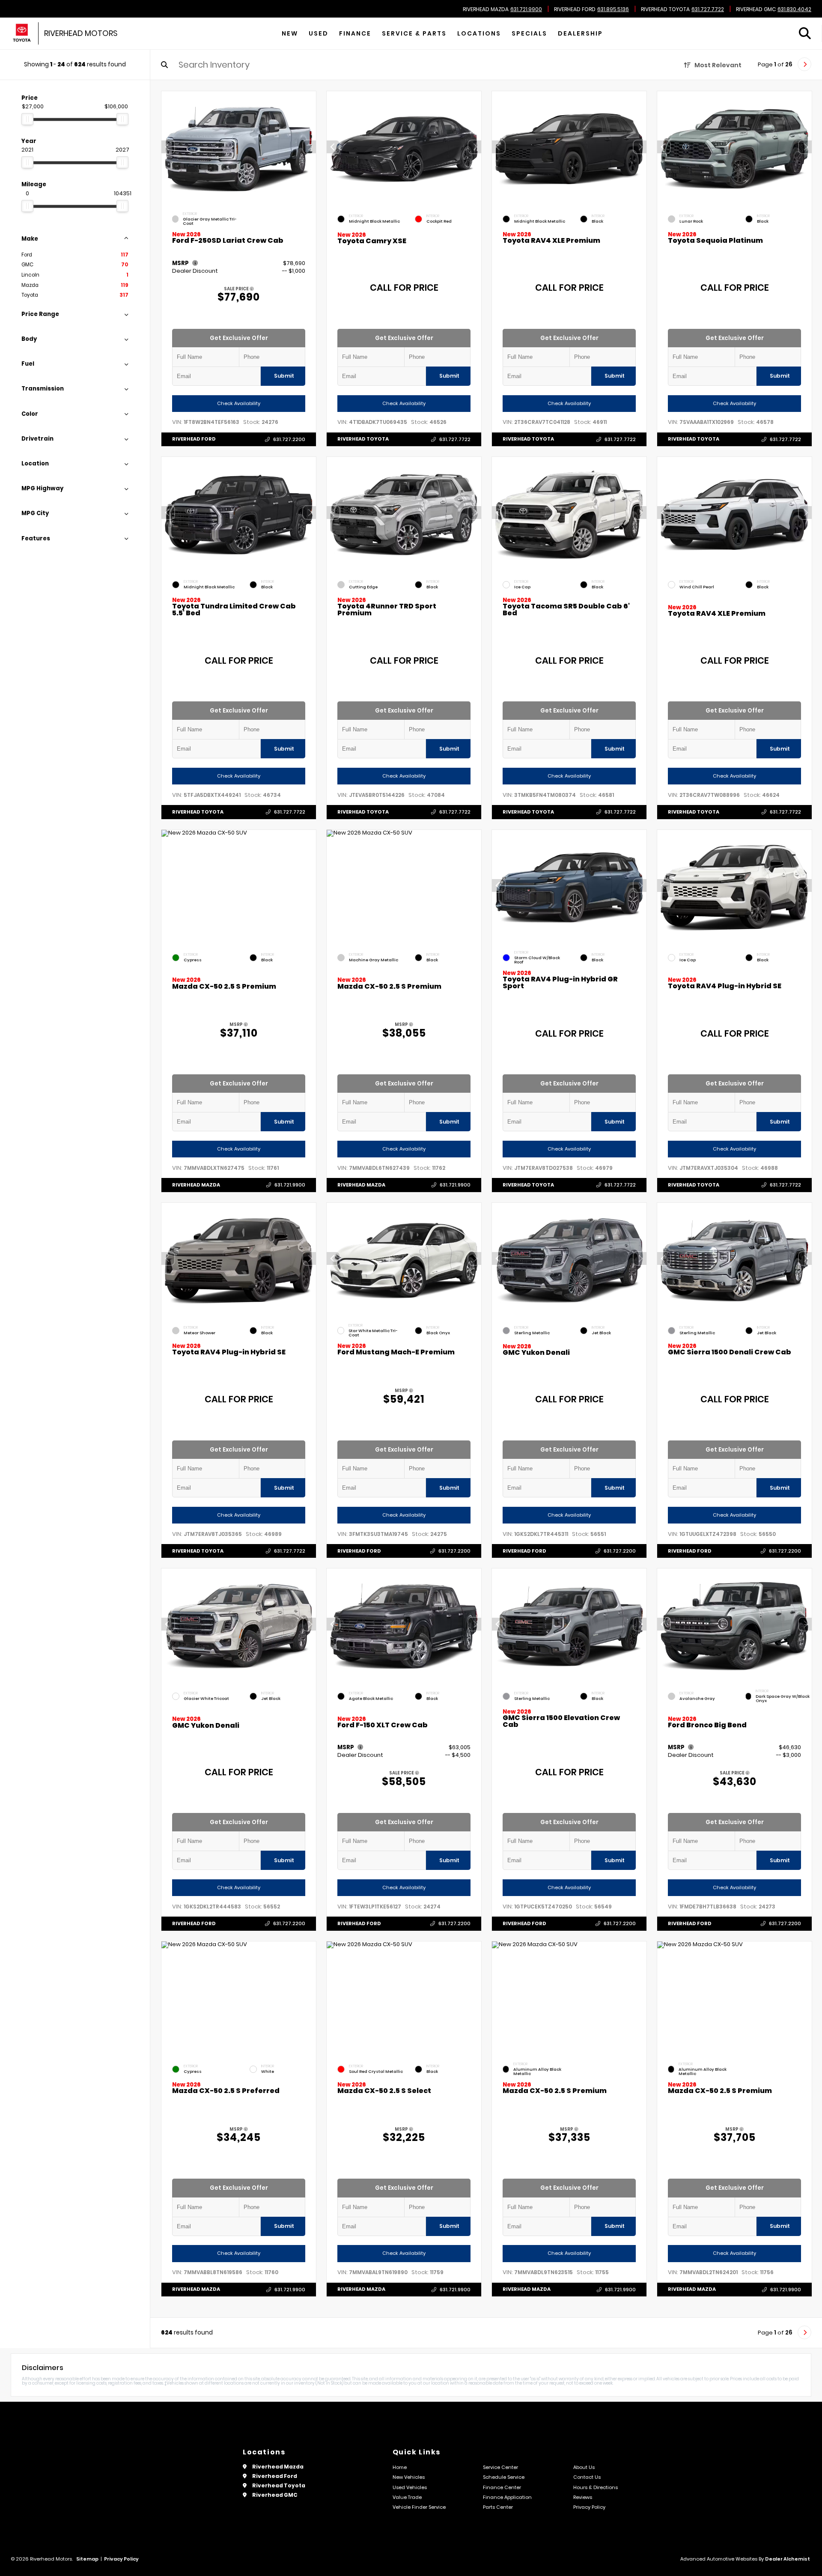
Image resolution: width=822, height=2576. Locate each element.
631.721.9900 (526, 9)
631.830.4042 (794, 9)
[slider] (27, 119)
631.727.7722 (708, 9)
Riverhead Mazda (486, 9)
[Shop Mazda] (22, 34)
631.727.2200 (289, 439)
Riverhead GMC (756, 9)
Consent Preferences (68, 2570)
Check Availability (239, 403)
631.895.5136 (613, 9)
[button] (310, 147)
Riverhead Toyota (665, 9)
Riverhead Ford (575, 9)
